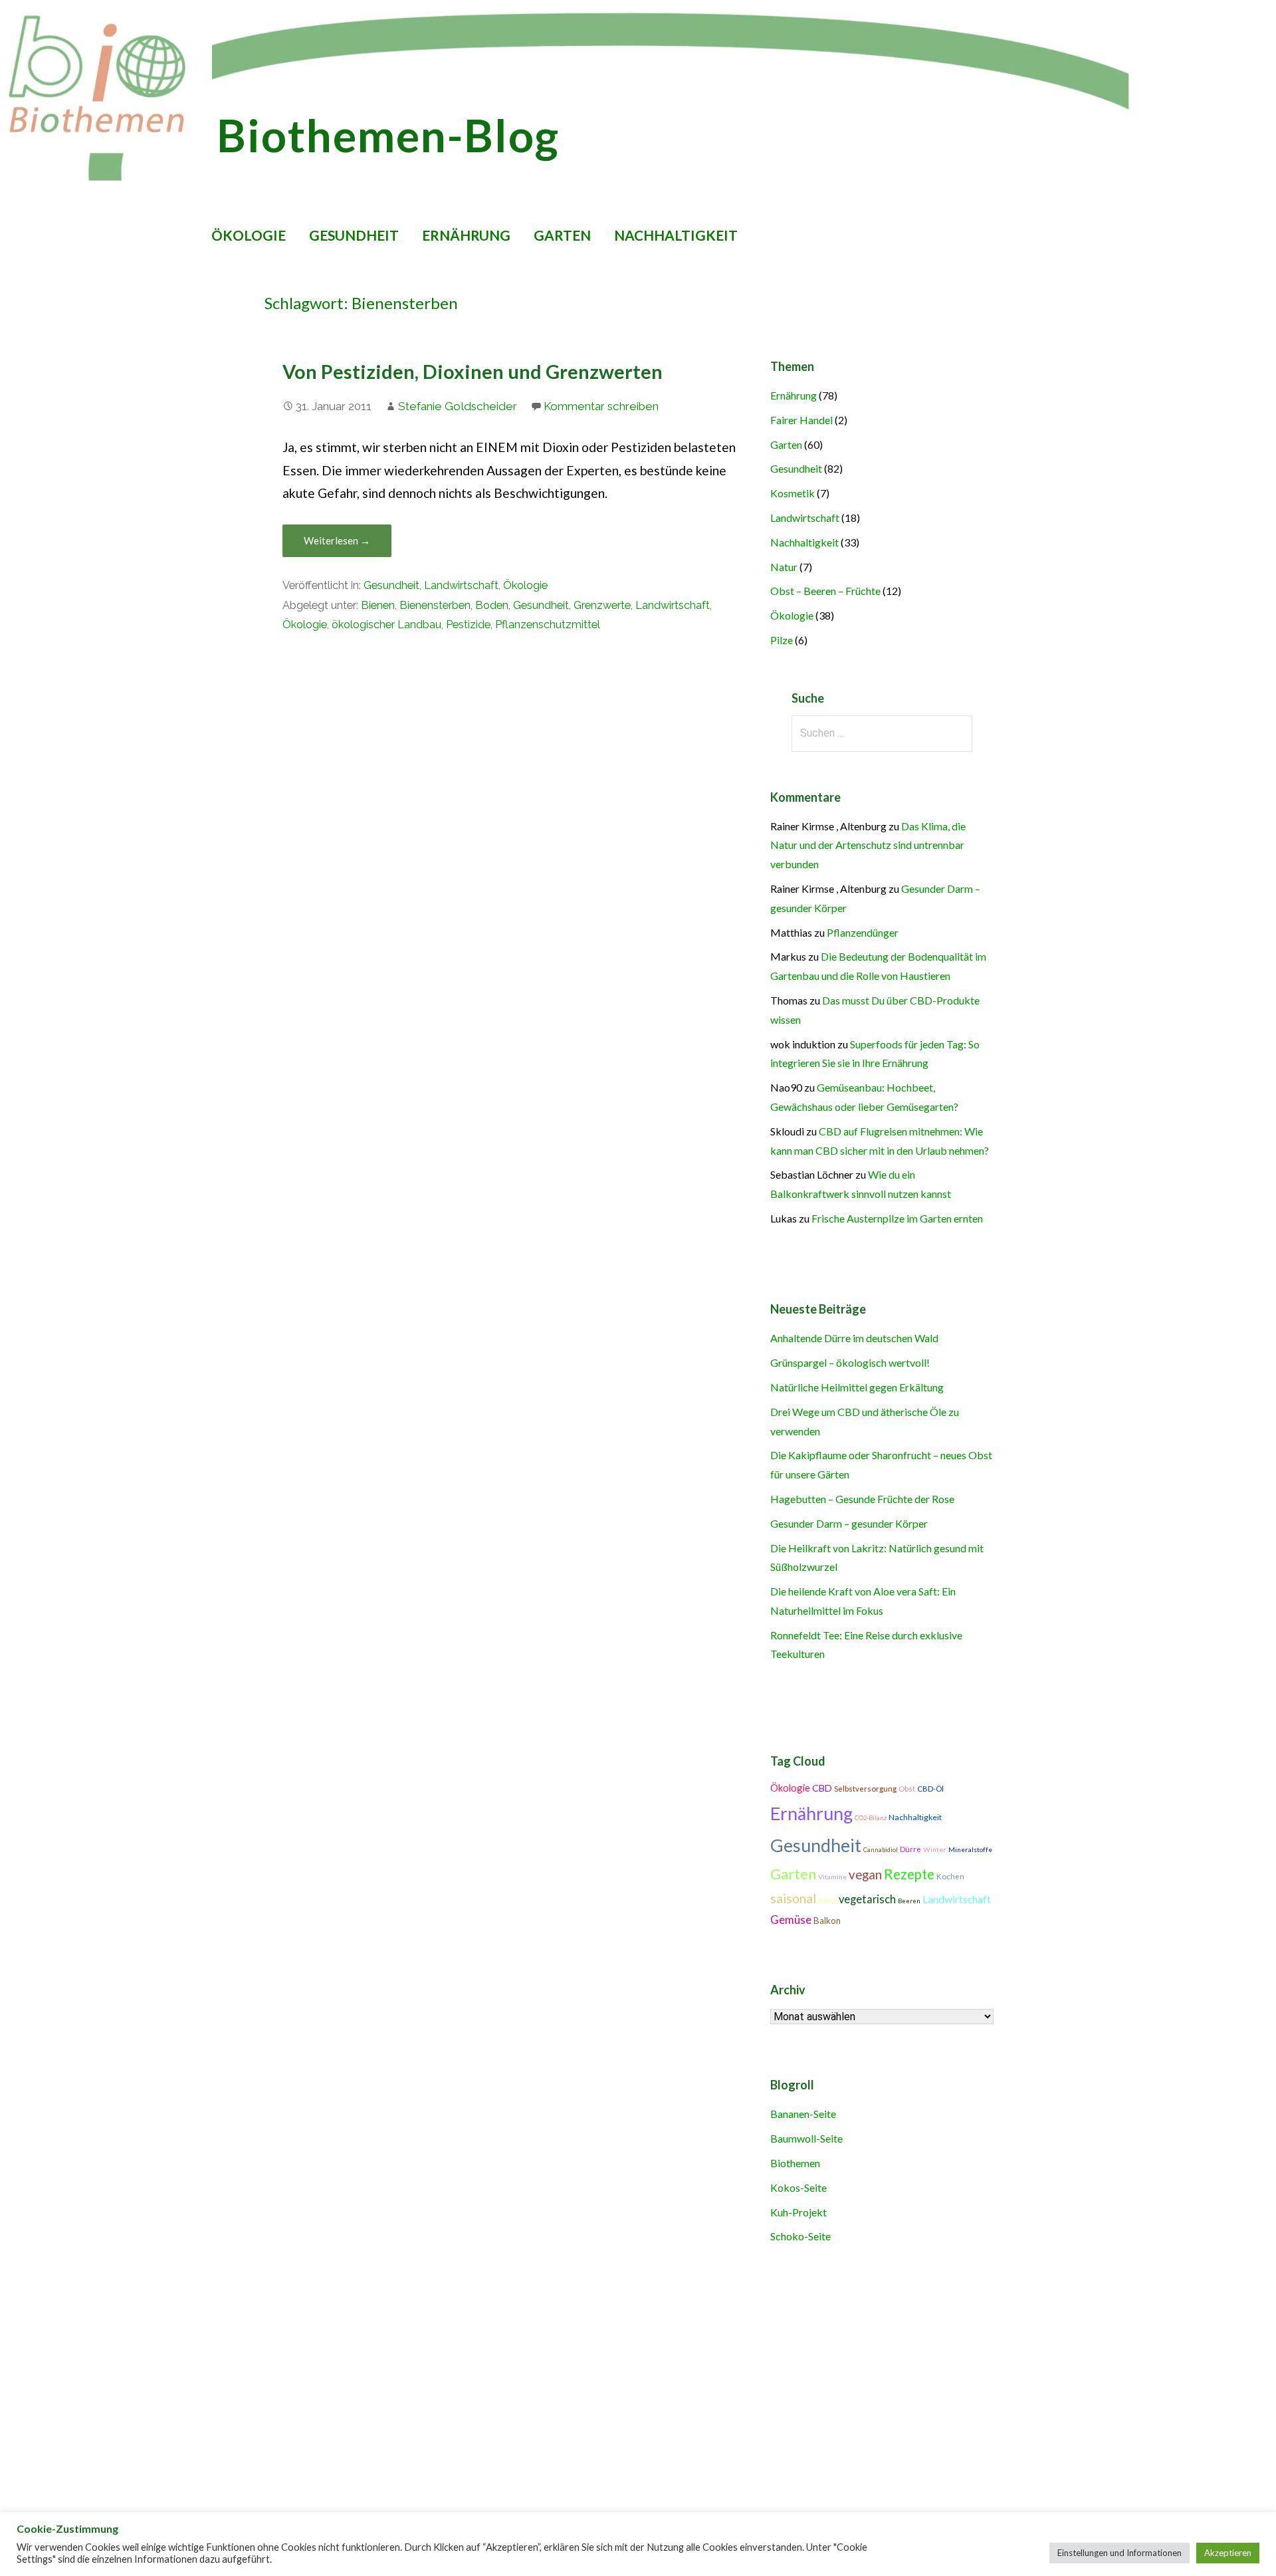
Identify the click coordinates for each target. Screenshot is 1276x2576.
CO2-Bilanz (871, 1818)
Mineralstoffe (970, 1849)
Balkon (827, 1921)
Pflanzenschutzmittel (548, 625)
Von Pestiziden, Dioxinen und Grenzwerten (473, 372)
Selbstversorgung (865, 1789)
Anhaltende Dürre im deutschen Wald (854, 1338)
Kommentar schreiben (601, 406)
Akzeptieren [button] (1228, 2553)
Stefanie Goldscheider (458, 406)
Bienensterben (435, 605)
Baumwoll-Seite (806, 2138)
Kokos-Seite (798, 2187)
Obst (907, 1789)
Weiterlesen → (337, 540)
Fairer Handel (801, 420)
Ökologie (249, 235)
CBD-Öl (930, 1789)
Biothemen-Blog (388, 135)
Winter (935, 1849)
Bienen (378, 605)
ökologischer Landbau (386, 625)
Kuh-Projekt (798, 2212)
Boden (492, 605)
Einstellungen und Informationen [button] (1119, 2553)
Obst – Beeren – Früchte (825, 591)
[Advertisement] (428, 2379)
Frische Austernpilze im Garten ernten (897, 1218)
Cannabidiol (881, 1850)
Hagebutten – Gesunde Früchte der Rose (862, 1499)
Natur (784, 567)
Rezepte (909, 1874)
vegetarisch (867, 1899)
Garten (562, 235)
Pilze (782, 640)
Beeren (909, 1901)
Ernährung (466, 235)
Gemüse (791, 1920)
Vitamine (832, 1877)
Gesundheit (354, 235)
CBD (822, 1788)
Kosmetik (793, 493)
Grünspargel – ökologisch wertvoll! (850, 1362)
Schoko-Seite (800, 2236)
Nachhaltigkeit (676, 235)
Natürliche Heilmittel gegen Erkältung (857, 1387)
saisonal (793, 1898)
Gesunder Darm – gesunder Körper (849, 1523)
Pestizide (468, 625)
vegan (865, 1875)
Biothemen (795, 2163)
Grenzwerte (602, 605)
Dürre (910, 1849)
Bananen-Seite (803, 2114)
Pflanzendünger (863, 932)
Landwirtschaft (461, 585)
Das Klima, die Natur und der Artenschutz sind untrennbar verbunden (868, 845)
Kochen (950, 1876)
